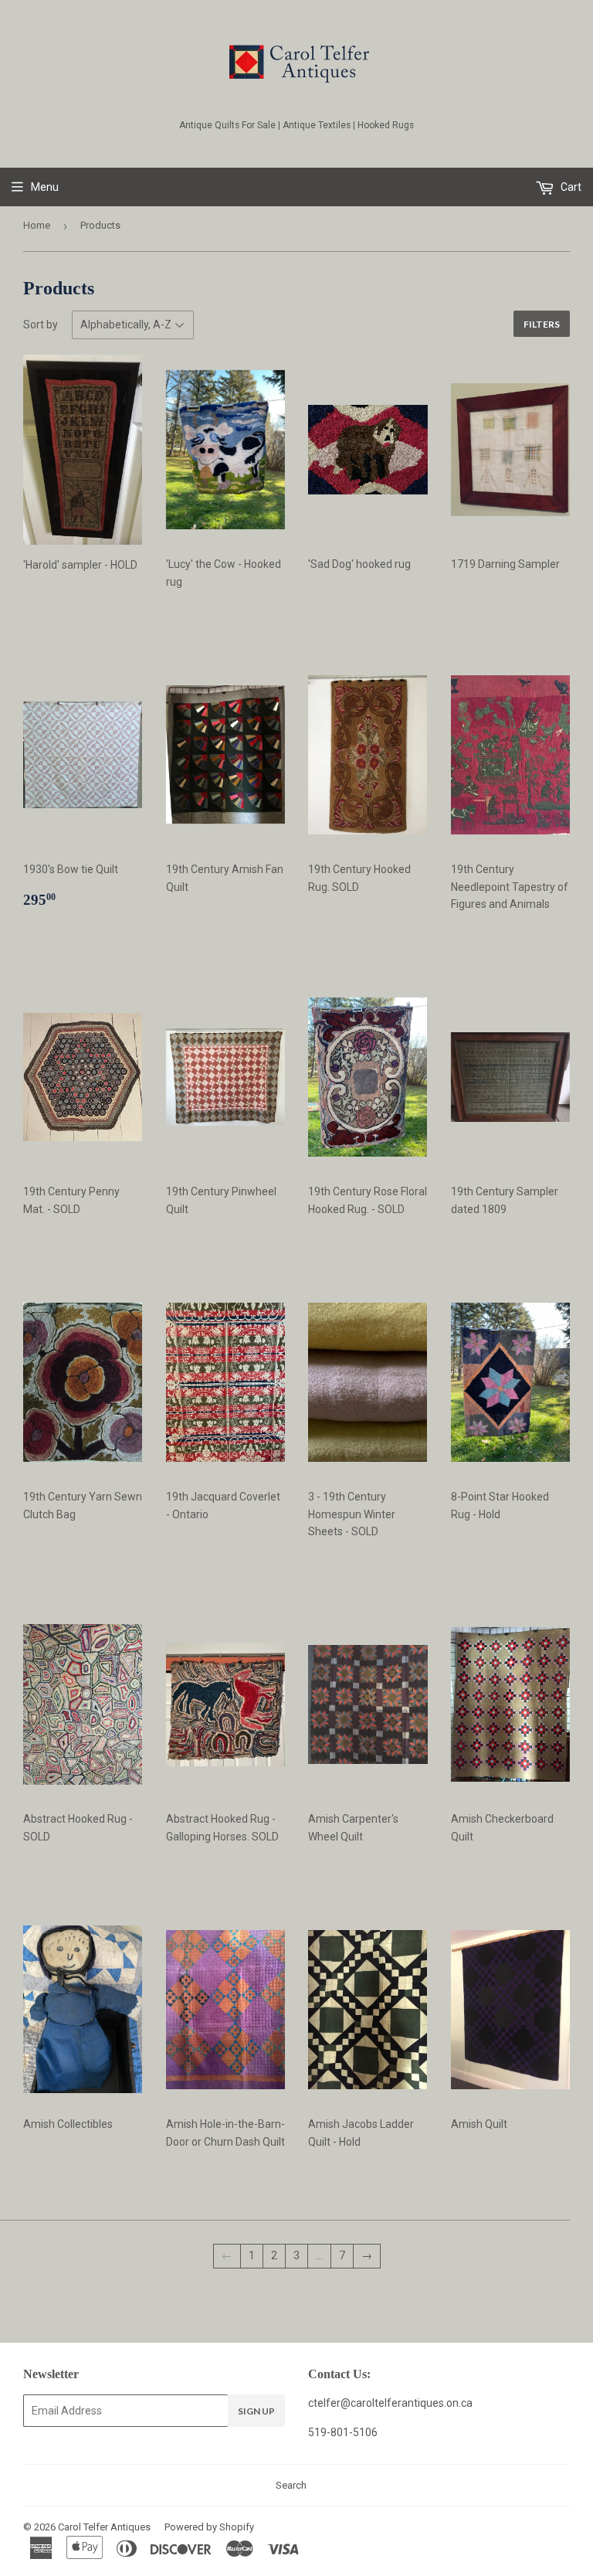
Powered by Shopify (209, 2527)
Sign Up (256, 2411)
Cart (570, 187)
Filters (542, 324)
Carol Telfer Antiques (104, 2527)
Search (291, 2485)
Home (37, 225)
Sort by (41, 325)
